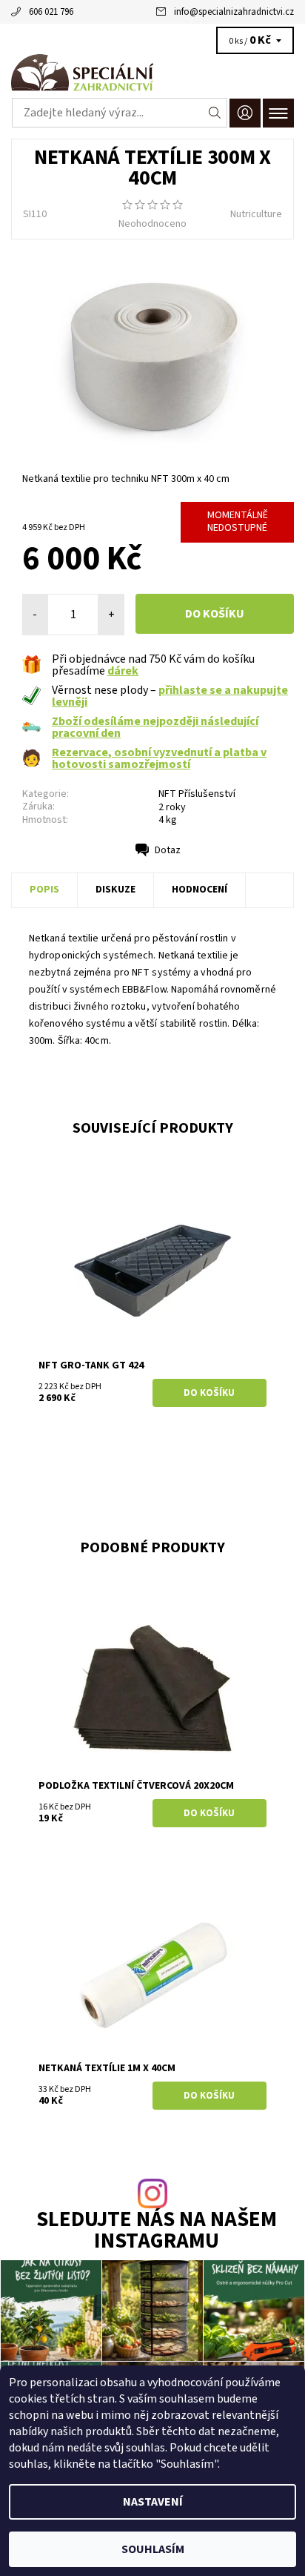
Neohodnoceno (152, 224)
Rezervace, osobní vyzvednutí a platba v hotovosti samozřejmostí (159, 758)
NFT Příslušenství (197, 794)
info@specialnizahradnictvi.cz (234, 12)
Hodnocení (200, 890)
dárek (123, 671)
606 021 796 (51, 12)
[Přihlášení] (245, 113)
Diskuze (115, 890)
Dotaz (168, 850)
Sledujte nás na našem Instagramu (157, 2231)
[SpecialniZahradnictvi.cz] (152, 73)
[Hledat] (215, 113)
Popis (44, 890)
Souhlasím (153, 2549)
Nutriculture (256, 214)
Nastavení (153, 2502)
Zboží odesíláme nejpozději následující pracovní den (155, 727)
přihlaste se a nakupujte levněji (170, 696)
